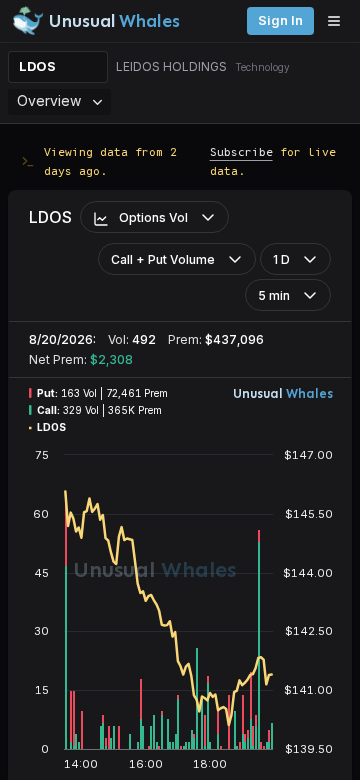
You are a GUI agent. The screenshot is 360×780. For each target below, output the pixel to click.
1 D (281, 259)
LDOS (37, 66)
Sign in (280, 20)
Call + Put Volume (163, 259)
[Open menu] (339, 21)
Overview (49, 100)
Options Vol (153, 217)
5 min (274, 295)
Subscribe (241, 151)
